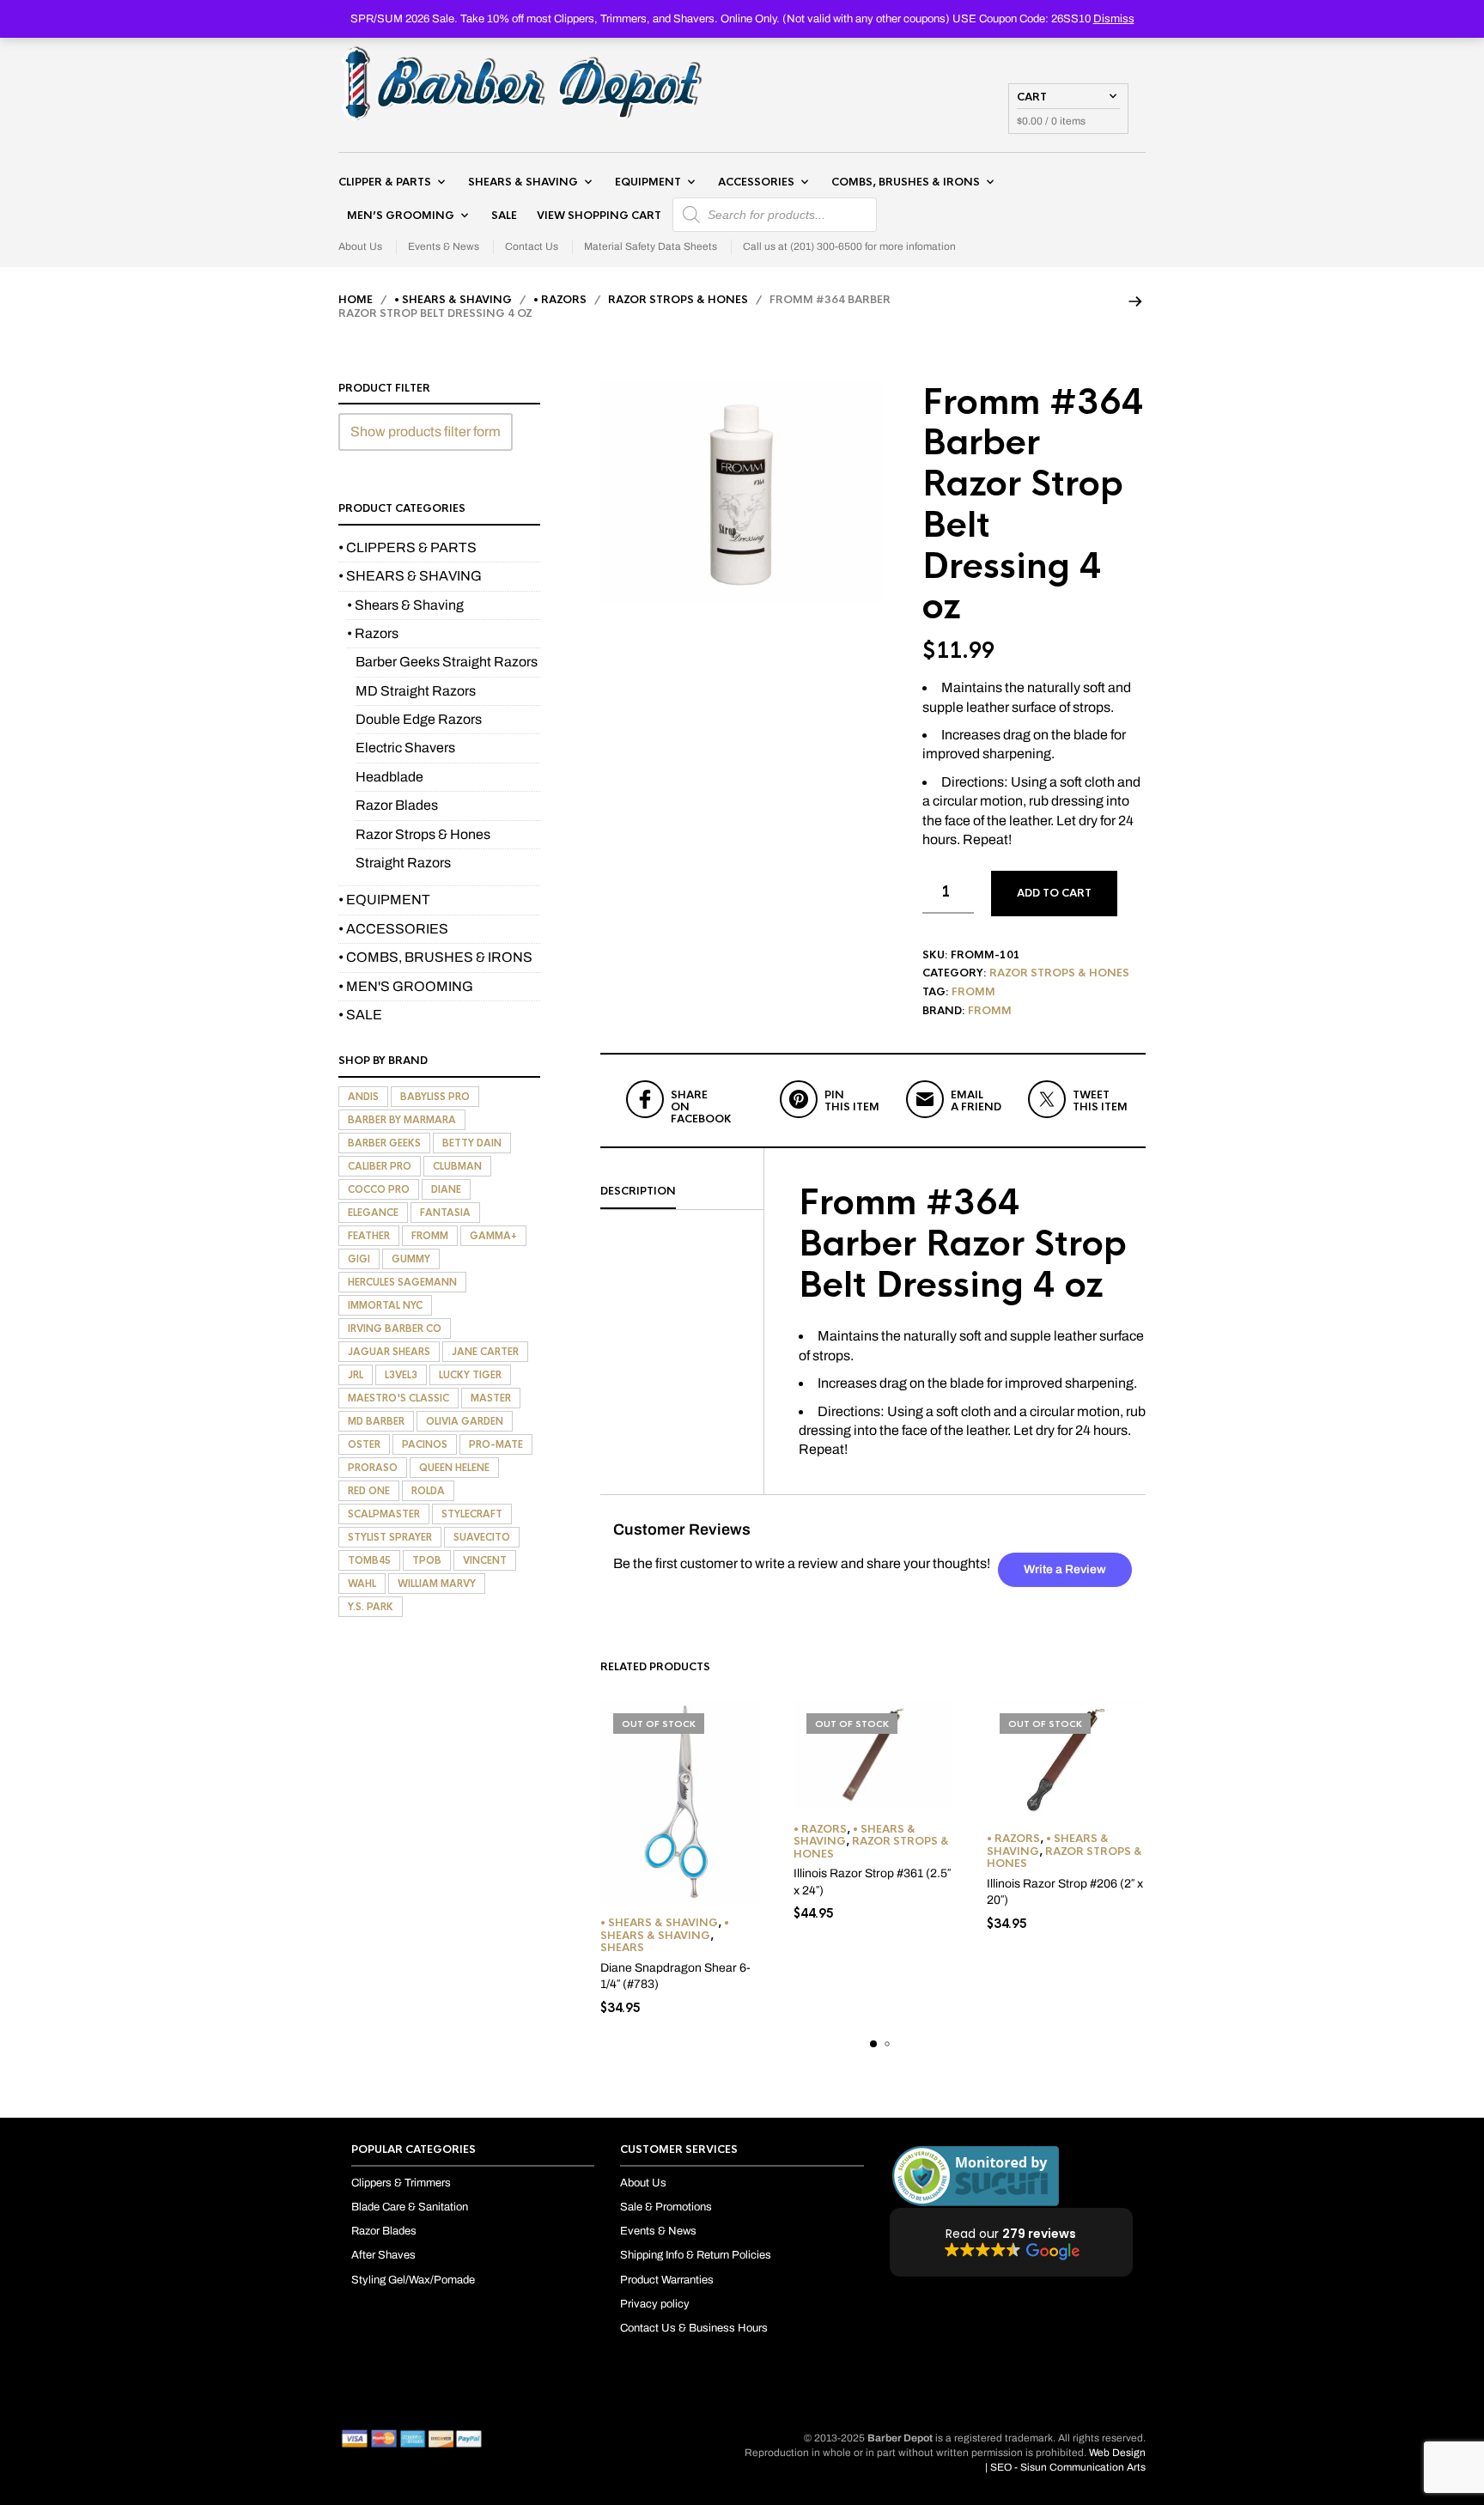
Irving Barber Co (395, 1329)
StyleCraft (472, 1514)
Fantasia (445, 1213)
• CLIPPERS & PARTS (407, 547)
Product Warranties (667, 2280)
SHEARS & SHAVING (523, 182)
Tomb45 (369, 1560)
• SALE (360, 1015)
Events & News (444, 246)
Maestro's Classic (398, 1398)
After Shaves (383, 2255)
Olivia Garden (465, 1421)
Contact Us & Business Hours (694, 2328)
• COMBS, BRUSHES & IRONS (435, 957)
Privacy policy (655, 2304)
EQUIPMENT (648, 182)
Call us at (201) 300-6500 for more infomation (849, 246)
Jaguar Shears (389, 1352)
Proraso (373, 1468)
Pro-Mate (496, 1444)
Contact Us (532, 246)
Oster (364, 1444)
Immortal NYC (385, 1305)
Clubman (457, 1166)
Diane (446, 1189)
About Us (360, 246)
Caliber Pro (380, 1166)
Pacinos (425, 1444)
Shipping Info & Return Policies (696, 2255)
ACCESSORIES (756, 182)
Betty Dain (472, 1143)
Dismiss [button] (1114, 19)
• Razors (560, 300)
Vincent (485, 1560)
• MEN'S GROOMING (406, 986)
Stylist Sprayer (390, 1537)
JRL (356, 1375)
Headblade (389, 777)
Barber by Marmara (402, 1120)
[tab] (682, 1192)
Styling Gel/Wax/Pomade (413, 2280)
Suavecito (482, 1537)
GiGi (359, 1259)
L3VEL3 (401, 1375)
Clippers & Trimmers (401, 2183)
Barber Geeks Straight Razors (447, 662)
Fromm (973, 992)
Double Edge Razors (419, 719)
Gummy (411, 1259)
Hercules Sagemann (402, 1282)
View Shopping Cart (599, 216)
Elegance (373, 1213)
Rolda (428, 1491)
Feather (369, 1236)
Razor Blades (397, 805)
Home (356, 300)
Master (491, 1398)
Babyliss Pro (435, 1097)
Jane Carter (485, 1352)
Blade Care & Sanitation (410, 2207)
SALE (504, 216)
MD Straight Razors (416, 691)
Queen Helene (454, 1468)
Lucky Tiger (470, 1375)
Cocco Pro (379, 1189)
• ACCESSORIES (393, 929)
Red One (369, 1491)
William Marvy (437, 1584)
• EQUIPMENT (384, 900)
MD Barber (376, 1421)
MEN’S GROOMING (401, 216)
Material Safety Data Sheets (651, 246)
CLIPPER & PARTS (385, 182)
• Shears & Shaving (659, 1923)
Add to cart (1054, 893)
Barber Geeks (384, 1143)
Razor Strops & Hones (678, 300)
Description (638, 1191)
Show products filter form (426, 432)
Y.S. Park (371, 1607)
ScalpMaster (384, 1514)
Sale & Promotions (666, 2207)
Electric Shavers (405, 748)
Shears (622, 1948)
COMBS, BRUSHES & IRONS (906, 182)
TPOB (427, 1560)
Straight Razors (403, 863)
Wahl (362, 1584)
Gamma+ (493, 1236)
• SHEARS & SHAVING (453, 300)
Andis (363, 1097)
